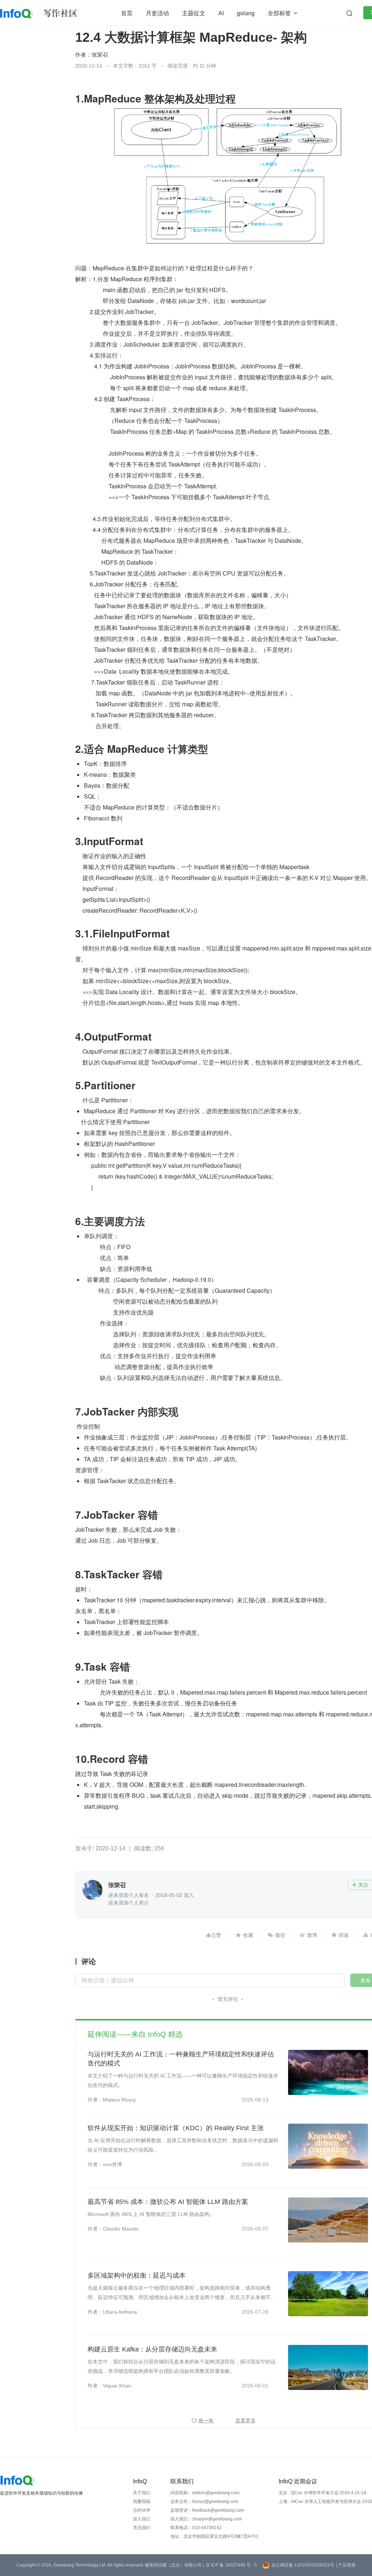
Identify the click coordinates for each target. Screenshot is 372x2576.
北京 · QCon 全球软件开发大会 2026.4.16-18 (322, 2493)
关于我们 (142, 2493)
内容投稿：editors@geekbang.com (205, 2493)
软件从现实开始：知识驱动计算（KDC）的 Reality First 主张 (176, 2128)
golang (246, 13)
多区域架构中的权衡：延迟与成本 (137, 2276)
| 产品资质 (346, 2565)
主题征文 (194, 13)
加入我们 (142, 2519)
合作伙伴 (142, 2510)
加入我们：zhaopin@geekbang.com (206, 2519)
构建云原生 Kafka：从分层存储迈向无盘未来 (152, 2349)
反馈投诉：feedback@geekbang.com (207, 2510)
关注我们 (142, 2528)
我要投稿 (142, 2502)
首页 (127, 13)
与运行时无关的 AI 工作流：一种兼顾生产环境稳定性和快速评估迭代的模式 (181, 2059)
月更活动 (157, 13)
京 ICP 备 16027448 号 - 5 (231, 2565)
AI (221, 13)
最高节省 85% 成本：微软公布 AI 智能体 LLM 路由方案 (168, 2202)
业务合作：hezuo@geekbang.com (204, 2502)
